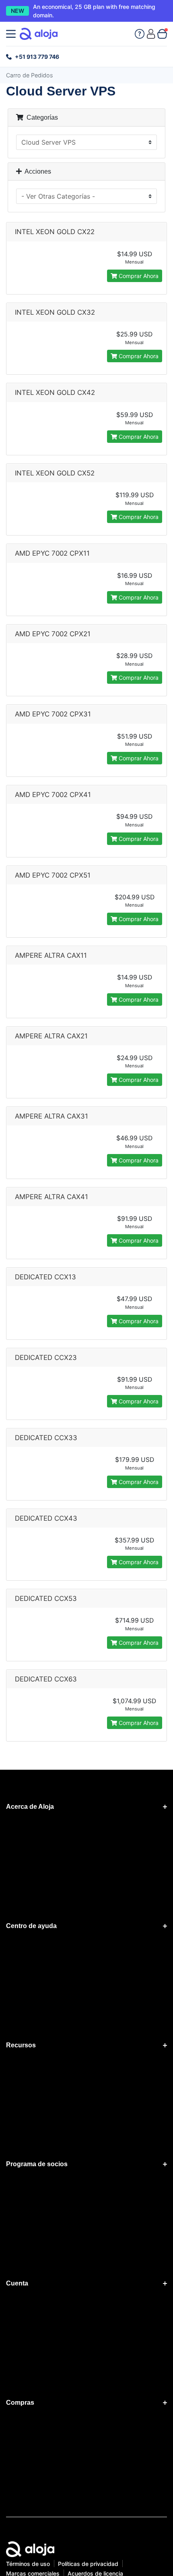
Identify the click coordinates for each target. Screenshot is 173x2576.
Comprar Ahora (138, 276)
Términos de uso (28, 2564)
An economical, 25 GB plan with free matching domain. (94, 11)
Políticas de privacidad (88, 2564)
